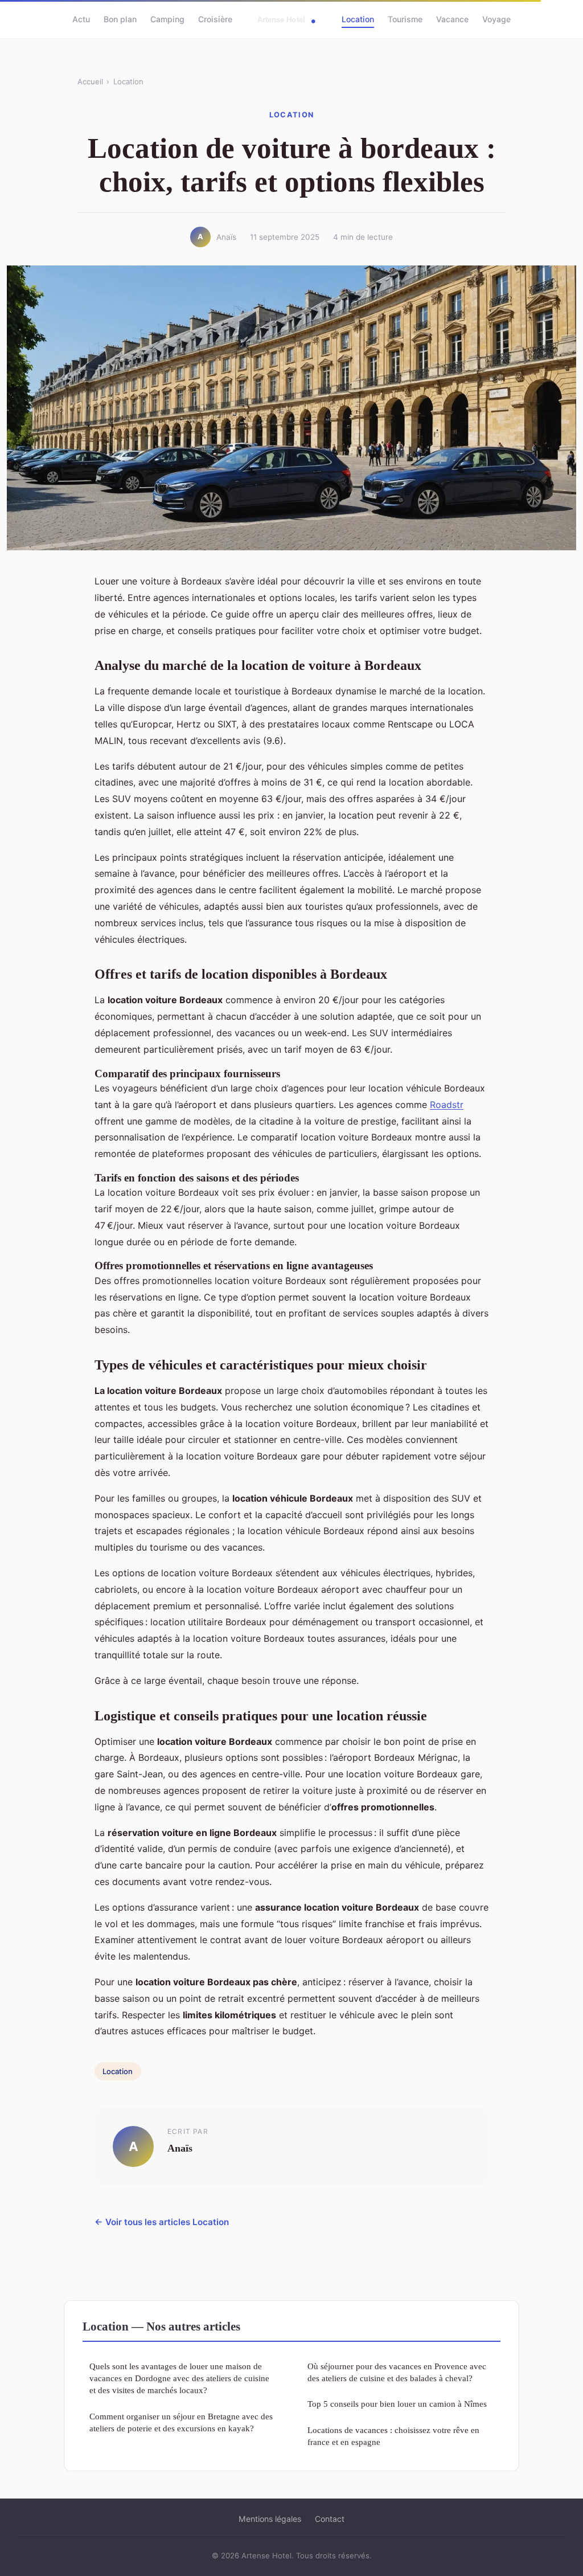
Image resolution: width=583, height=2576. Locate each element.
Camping (167, 19)
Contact (330, 2519)
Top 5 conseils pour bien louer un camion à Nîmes (397, 2404)
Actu (81, 19)
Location (358, 19)
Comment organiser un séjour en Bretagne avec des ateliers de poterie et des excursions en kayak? (181, 2422)
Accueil (90, 81)
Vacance (452, 19)
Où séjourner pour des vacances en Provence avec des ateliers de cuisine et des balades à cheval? (397, 2372)
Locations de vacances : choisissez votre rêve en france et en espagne (393, 2436)
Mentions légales (270, 2519)
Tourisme (405, 19)
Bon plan (120, 19)
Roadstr (447, 1105)
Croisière (215, 19)
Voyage (496, 19)
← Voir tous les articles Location (162, 2222)
